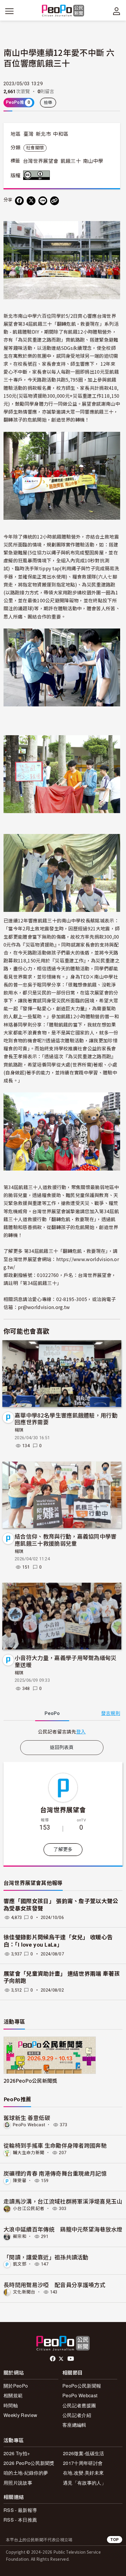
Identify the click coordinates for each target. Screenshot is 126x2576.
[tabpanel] (62, 1732)
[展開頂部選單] (117, 11)
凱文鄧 (20, 2264)
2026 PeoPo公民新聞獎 (29, 2463)
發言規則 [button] (111, 1713)
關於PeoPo (16, 2386)
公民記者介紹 (77, 2415)
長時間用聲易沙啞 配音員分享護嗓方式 (55, 2285)
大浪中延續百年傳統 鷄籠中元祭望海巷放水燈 (63, 2229)
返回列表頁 (62, 1747)
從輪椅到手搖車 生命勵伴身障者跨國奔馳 (55, 2145)
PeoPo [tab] (52, 1713)
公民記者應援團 (79, 2405)
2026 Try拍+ (17, 2453)
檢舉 (48, 103)
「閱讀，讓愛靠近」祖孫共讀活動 (46, 2257)
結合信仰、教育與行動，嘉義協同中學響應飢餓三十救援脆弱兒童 (66, 1540)
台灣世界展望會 (41, 161)
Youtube (71, 2359)
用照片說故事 (18, 2483)
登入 (81, 1731)
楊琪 (19, 1430)
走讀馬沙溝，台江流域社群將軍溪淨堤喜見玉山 (63, 2201)
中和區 (61, 134)
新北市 (43, 134)
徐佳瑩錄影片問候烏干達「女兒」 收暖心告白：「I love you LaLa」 (58, 1941)
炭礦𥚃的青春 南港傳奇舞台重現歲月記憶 (55, 2173)
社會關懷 (35, 148)
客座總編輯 (74, 2425)
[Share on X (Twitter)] (31, 201)
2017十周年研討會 (83, 2463)
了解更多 (63, 1849)
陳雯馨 (20, 2181)
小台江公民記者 (29, 2209)
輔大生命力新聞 (29, 2153)
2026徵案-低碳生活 (84, 2453)
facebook (53, 2359)
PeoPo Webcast (29, 2125)
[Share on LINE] (43, 201)
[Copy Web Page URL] (55, 201)
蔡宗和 (20, 2236)
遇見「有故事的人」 (85, 2483)
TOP (115, 2539)
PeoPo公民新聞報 (82, 2386)
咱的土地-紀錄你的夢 (26, 2473)
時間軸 (11, 2405)
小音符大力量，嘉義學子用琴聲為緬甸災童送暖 (66, 1661)
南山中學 (93, 161)
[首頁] (63, 11)
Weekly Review (20, 2415)
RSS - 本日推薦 (20, 2520)
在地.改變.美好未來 (83, 2473)
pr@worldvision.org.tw (44, 1307)
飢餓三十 (71, 161)
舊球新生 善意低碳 (27, 2118)
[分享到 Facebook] (19, 201)
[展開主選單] (9, 11)
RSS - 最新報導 (20, 2510)
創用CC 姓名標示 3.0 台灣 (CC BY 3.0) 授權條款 (38, 175)
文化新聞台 (24, 2292)
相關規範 (13, 2395)
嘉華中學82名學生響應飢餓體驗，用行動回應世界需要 (66, 1419)
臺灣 (29, 134)
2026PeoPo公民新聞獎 (30, 2081)
